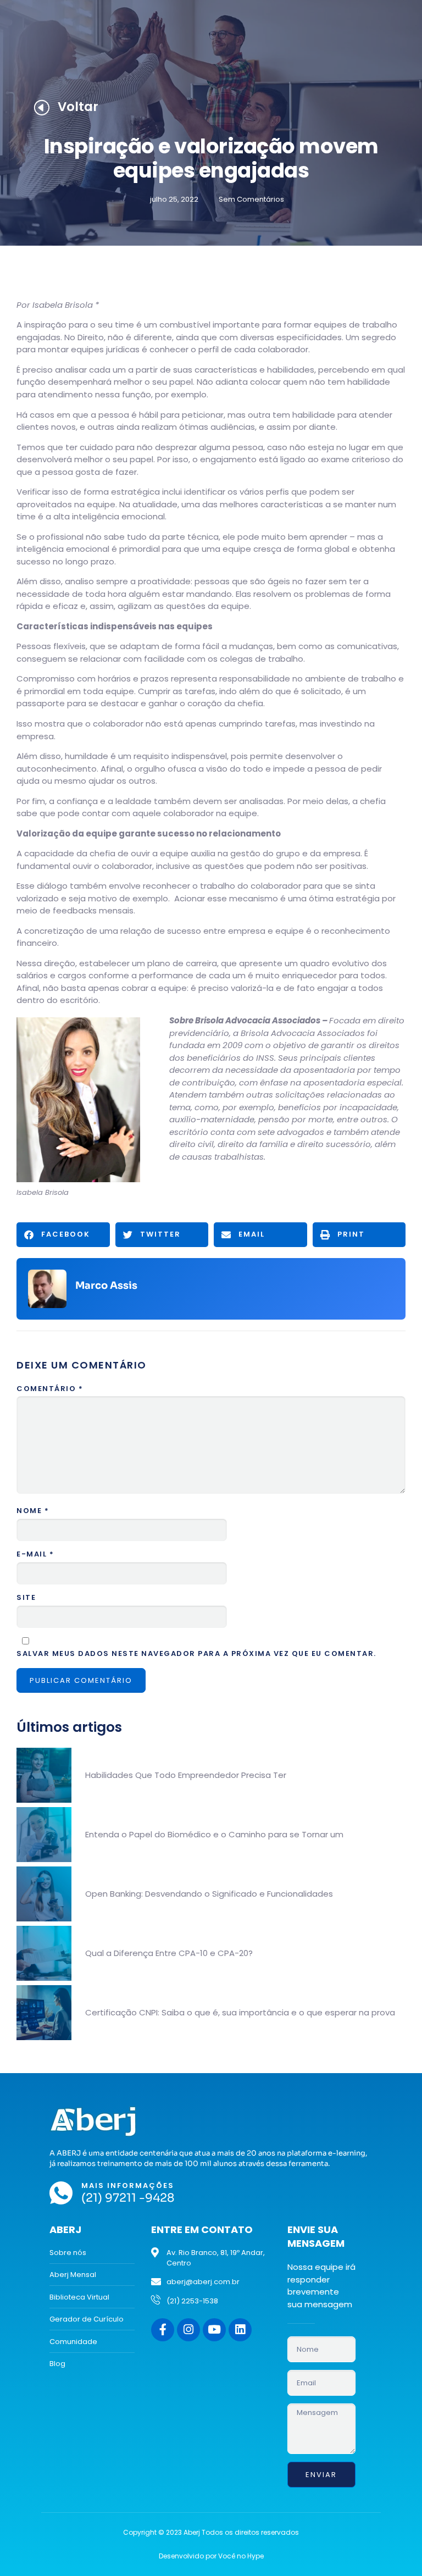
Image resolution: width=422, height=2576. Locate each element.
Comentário (50, 1389)
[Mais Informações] (61, 2193)
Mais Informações (128, 2186)
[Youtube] (214, 2330)
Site (26, 1597)
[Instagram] (188, 2330)
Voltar (78, 107)
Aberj (65, 2229)
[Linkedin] (240, 2330)
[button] (63, 1235)
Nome (33, 1511)
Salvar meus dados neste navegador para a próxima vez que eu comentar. (196, 1653)
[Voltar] (41, 107)
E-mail (35, 1554)
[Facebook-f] (163, 2330)
